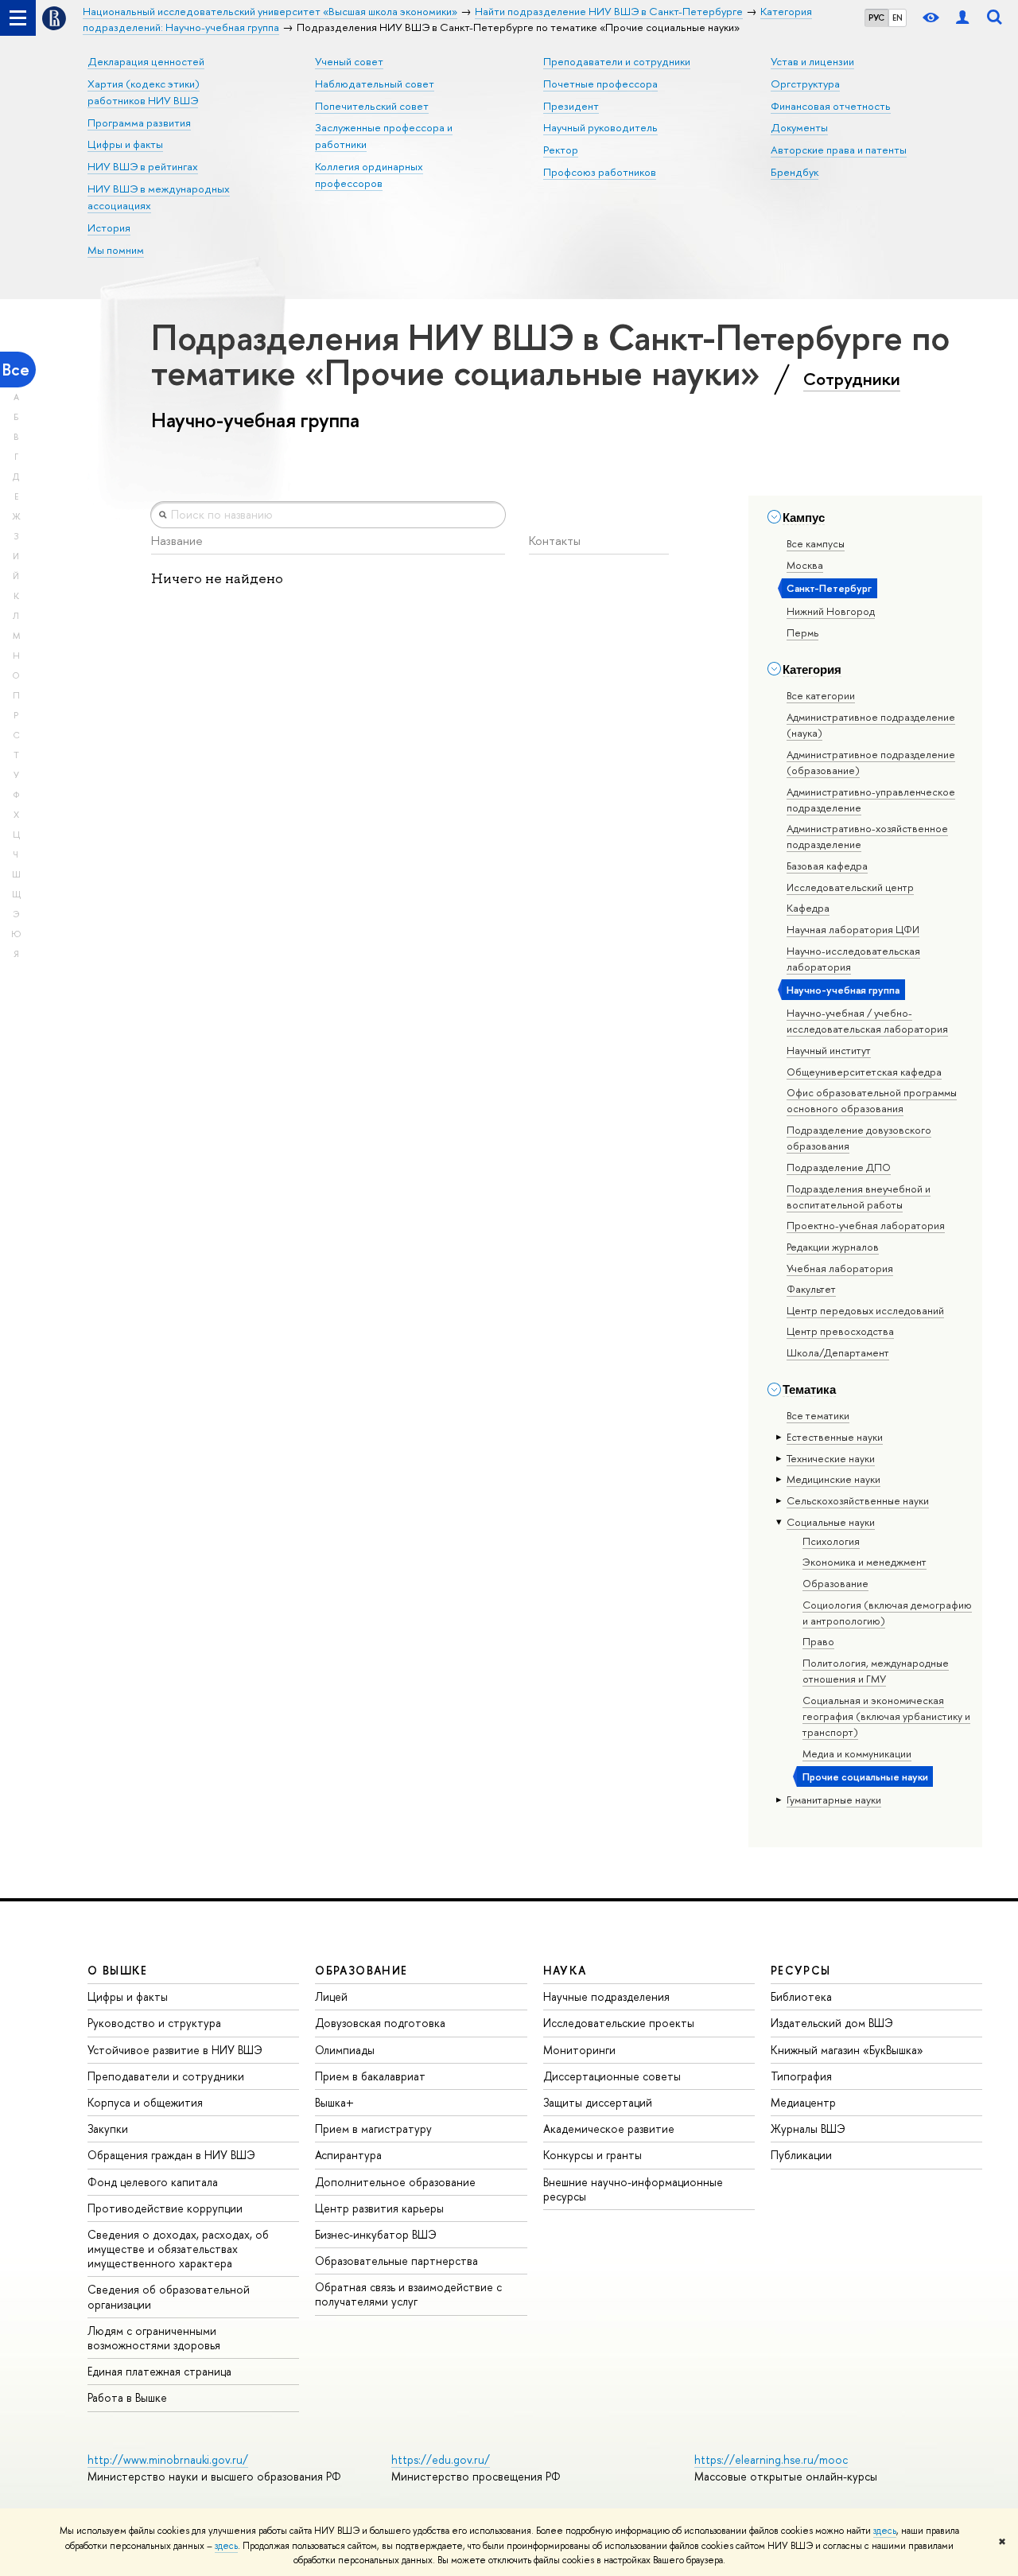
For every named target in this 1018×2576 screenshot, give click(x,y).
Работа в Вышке (127, 2397)
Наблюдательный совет (375, 84)
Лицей (331, 1996)
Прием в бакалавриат (370, 2076)
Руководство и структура (154, 2023)
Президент (571, 106)
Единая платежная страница (159, 2371)
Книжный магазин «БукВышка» (847, 2050)
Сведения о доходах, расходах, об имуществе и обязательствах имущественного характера (178, 2249)
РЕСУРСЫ (801, 1970)
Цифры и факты (125, 144)
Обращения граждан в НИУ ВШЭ (171, 2155)
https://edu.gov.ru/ (441, 2459)
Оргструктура (805, 84)
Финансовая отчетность (831, 106)
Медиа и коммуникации (857, 1753)
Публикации (801, 2155)
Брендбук (795, 172)
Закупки (108, 2129)
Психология (831, 1541)
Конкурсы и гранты (593, 2155)
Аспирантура (348, 2155)
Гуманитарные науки (834, 1800)
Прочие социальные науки (865, 1776)
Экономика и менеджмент (865, 1562)
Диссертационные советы (612, 2076)
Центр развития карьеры (379, 2208)
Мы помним (116, 250)
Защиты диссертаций (598, 2102)
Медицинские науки (833, 1479)
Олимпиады (345, 2050)
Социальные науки (831, 1522)
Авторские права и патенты (839, 150)
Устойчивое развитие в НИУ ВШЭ (175, 2050)
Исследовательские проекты (619, 2023)
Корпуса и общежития (145, 2102)
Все (16, 370)
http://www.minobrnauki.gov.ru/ (168, 2459)
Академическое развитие (609, 2129)
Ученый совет (349, 61)
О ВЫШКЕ (118, 1970)
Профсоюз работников (600, 172)
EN (898, 18)
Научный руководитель (600, 127)
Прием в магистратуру (373, 2129)
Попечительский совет (372, 106)
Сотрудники (852, 379)
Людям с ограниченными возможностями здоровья (154, 2338)
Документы (799, 127)
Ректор (561, 150)
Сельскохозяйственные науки (858, 1500)
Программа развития (139, 123)
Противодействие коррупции (165, 2208)
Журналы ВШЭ (808, 2129)
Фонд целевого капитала (153, 2182)
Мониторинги (579, 2050)
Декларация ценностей (146, 61)
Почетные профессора (600, 84)
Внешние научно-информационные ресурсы (633, 2189)
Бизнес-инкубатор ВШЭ (376, 2234)
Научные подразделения (606, 1996)
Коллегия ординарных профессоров (369, 175)
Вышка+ (334, 2102)
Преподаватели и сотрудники (617, 61)
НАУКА (565, 1970)
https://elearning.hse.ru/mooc (771, 2459)
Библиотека (801, 1996)
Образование (835, 1583)
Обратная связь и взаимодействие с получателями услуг (408, 2294)
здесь (885, 2531)
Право (818, 1641)
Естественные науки (835, 1437)
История (109, 228)
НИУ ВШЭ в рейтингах (143, 166)
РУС (876, 18)
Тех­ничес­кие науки (831, 1458)
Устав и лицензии (812, 61)
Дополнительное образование (395, 2182)
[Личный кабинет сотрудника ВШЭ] (962, 18)
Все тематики (818, 1415)
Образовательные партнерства (396, 2261)
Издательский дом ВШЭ (832, 2023)
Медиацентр (803, 2102)
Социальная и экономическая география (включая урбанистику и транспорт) (886, 1716)
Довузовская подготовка (380, 2023)
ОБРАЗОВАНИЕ (361, 1970)
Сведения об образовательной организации (169, 2296)
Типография (801, 2076)
